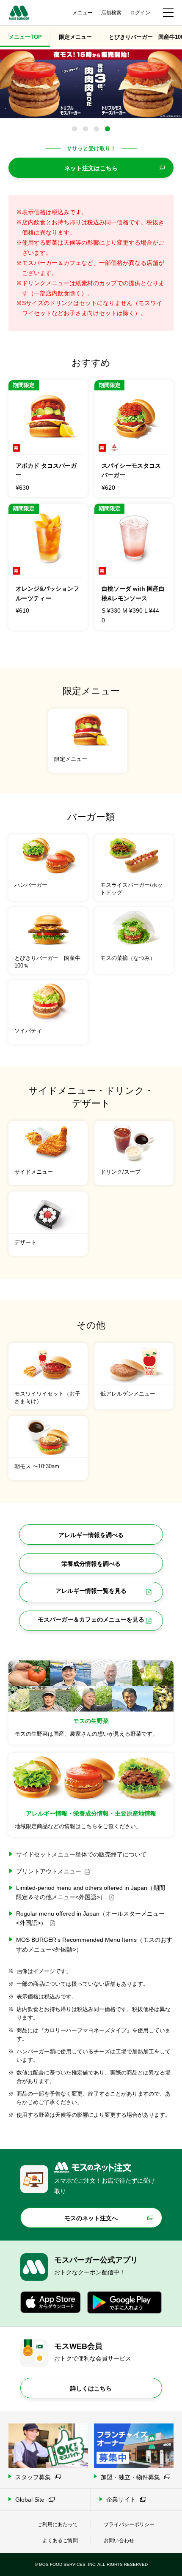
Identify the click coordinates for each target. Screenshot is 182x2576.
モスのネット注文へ (91, 2218)
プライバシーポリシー (129, 2524)
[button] (74, 129)
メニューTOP (25, 37)
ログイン (140, 13)
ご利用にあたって (58, 2524)
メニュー (83, 13)
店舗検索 (111, 13)
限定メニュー (75, 37)
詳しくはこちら (91, 2388)
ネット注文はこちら (91, 168)
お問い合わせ (119, 2541)
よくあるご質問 (60, 2541)
